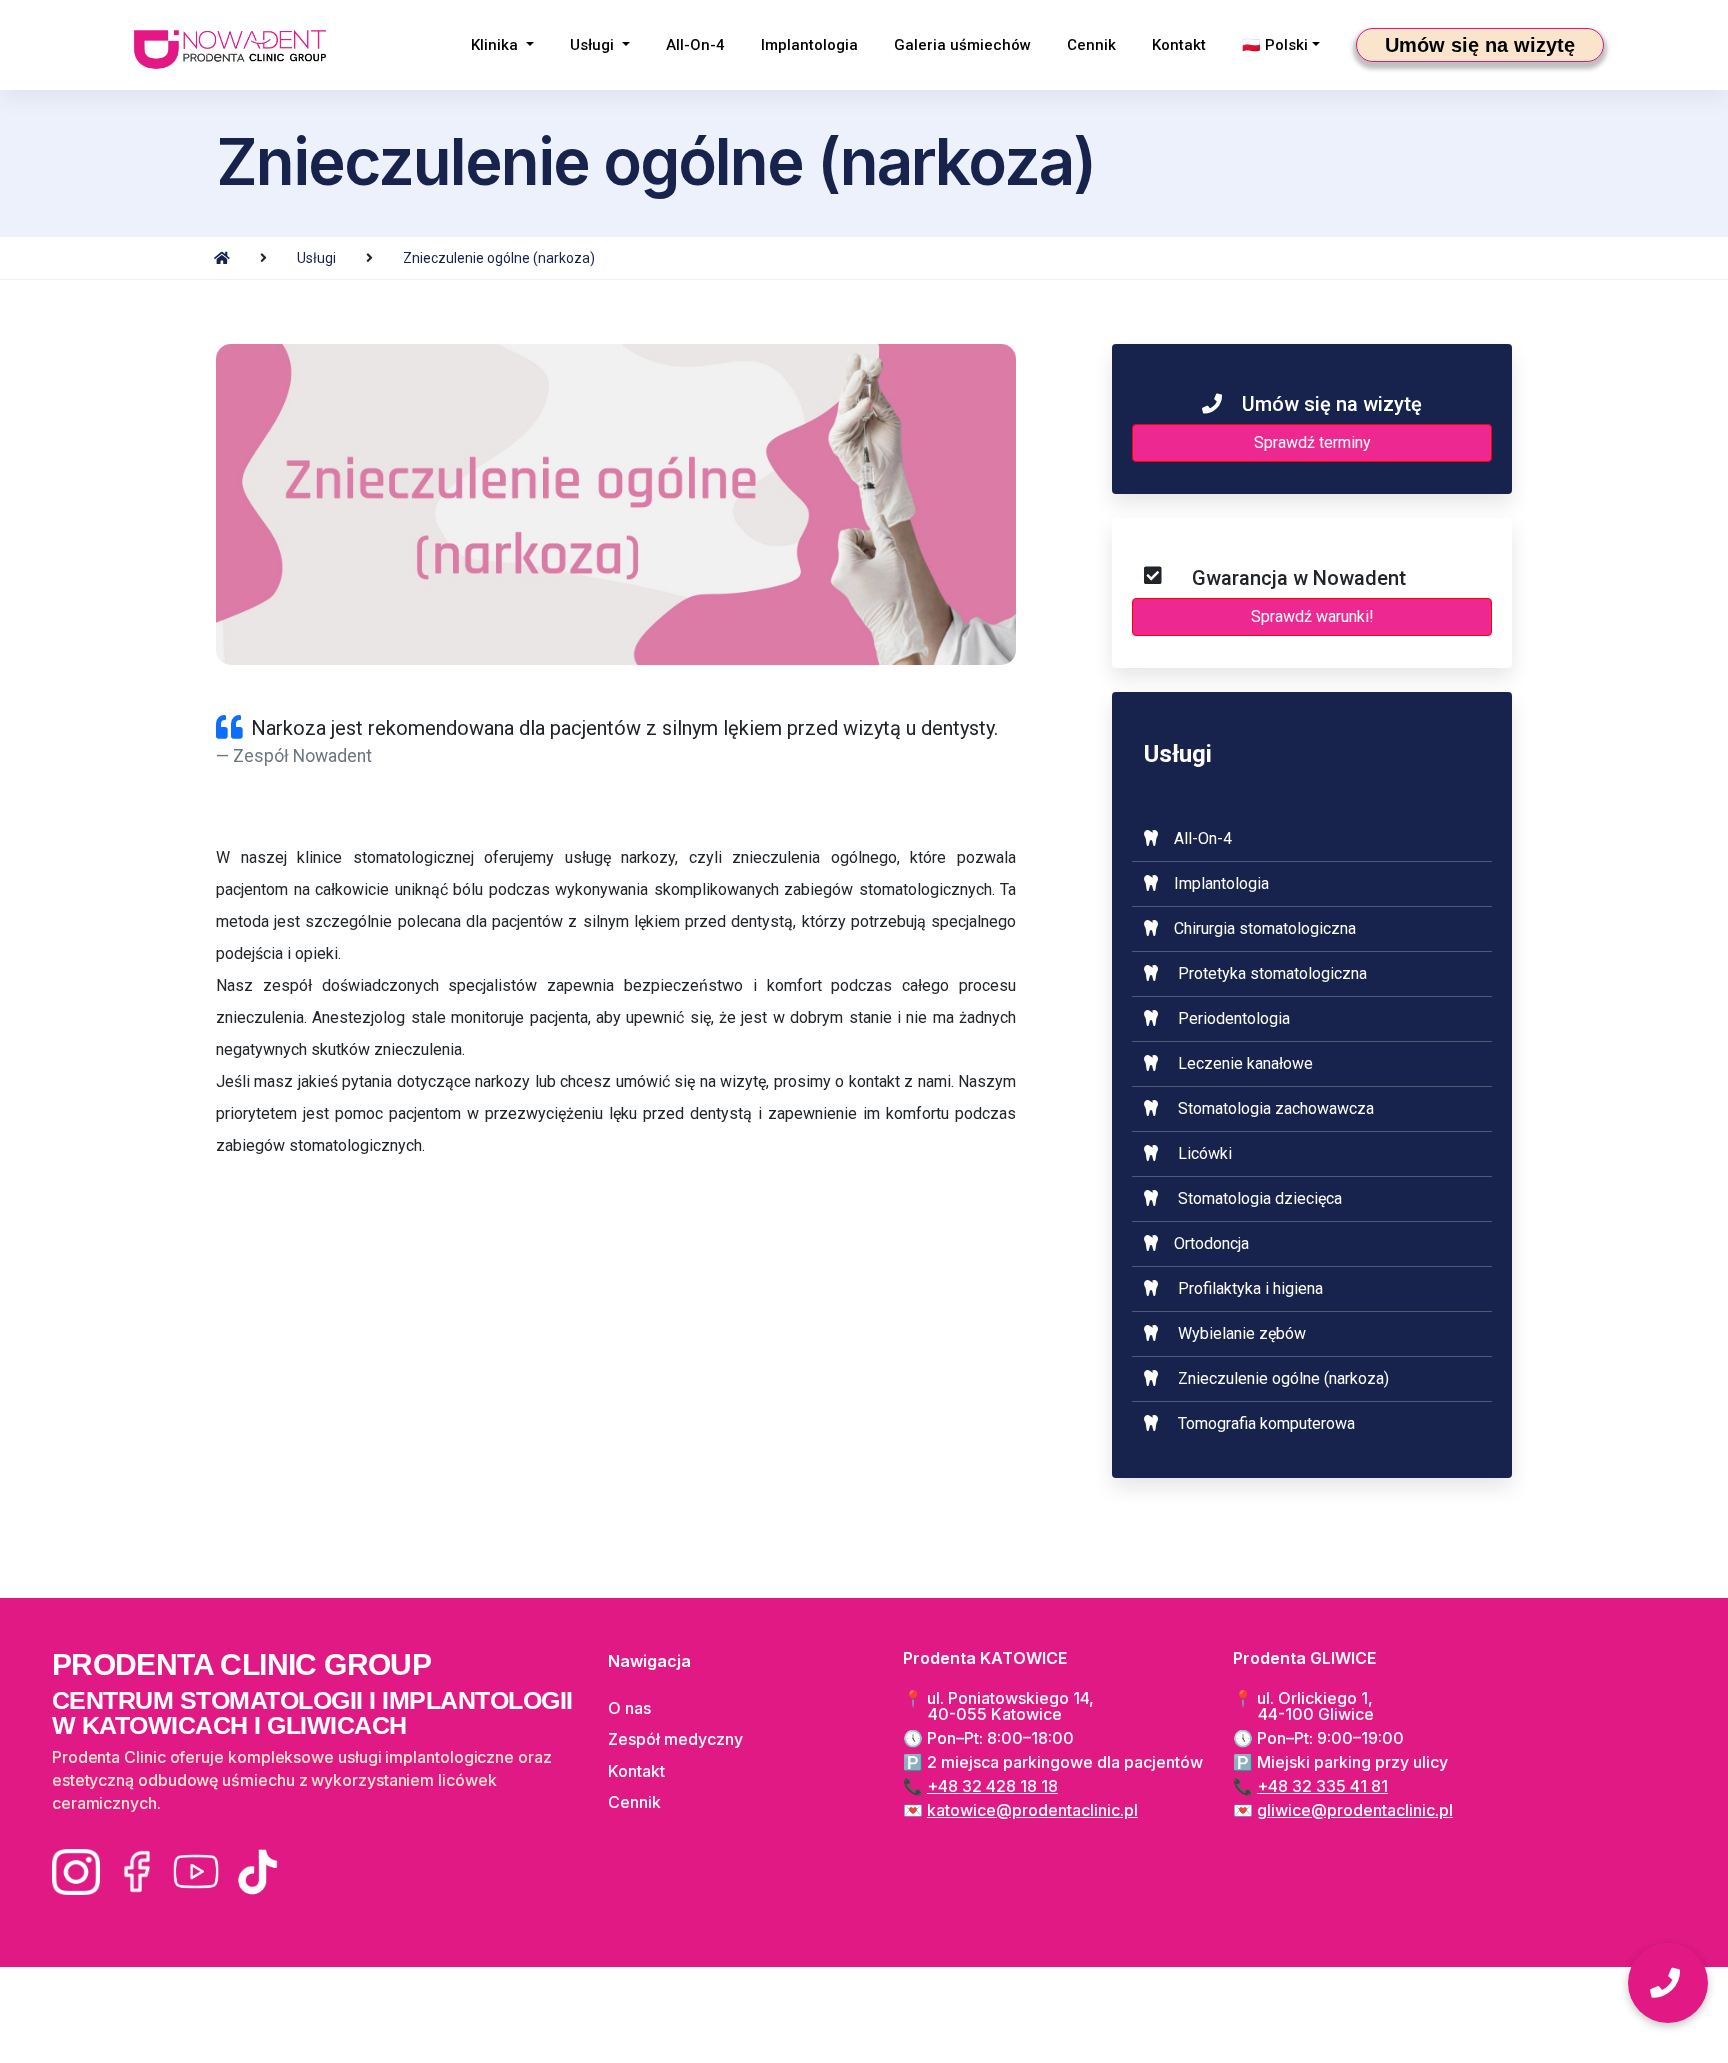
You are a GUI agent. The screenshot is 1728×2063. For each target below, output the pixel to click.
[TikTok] (256, 1872)
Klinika (496, 45)
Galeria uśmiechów (962, 45)
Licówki (1205, 1153)
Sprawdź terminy (1312, 442)
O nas (629, 1708)
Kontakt (1179, 45)
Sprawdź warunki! (1311, 619)
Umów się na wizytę (1480, 45)
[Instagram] (76, 1872)
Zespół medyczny (675, 1739)
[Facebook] (136, 1872)
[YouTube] (196, 1872)
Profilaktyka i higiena (1250, 1288)
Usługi (594, 45)
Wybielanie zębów (1242, 1333)
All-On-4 (695, 45)
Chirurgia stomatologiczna (1265, 928)
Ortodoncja (1211, 1243)
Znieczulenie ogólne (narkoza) (499, 258)
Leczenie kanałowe (1245, 1063)
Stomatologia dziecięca (1260, 1198)
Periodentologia (1234, 1018)
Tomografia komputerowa (1266, 1423)
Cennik (1091, 45)
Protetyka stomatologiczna (1272, 973)
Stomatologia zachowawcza (1276, 1108)
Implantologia (809, 45)
